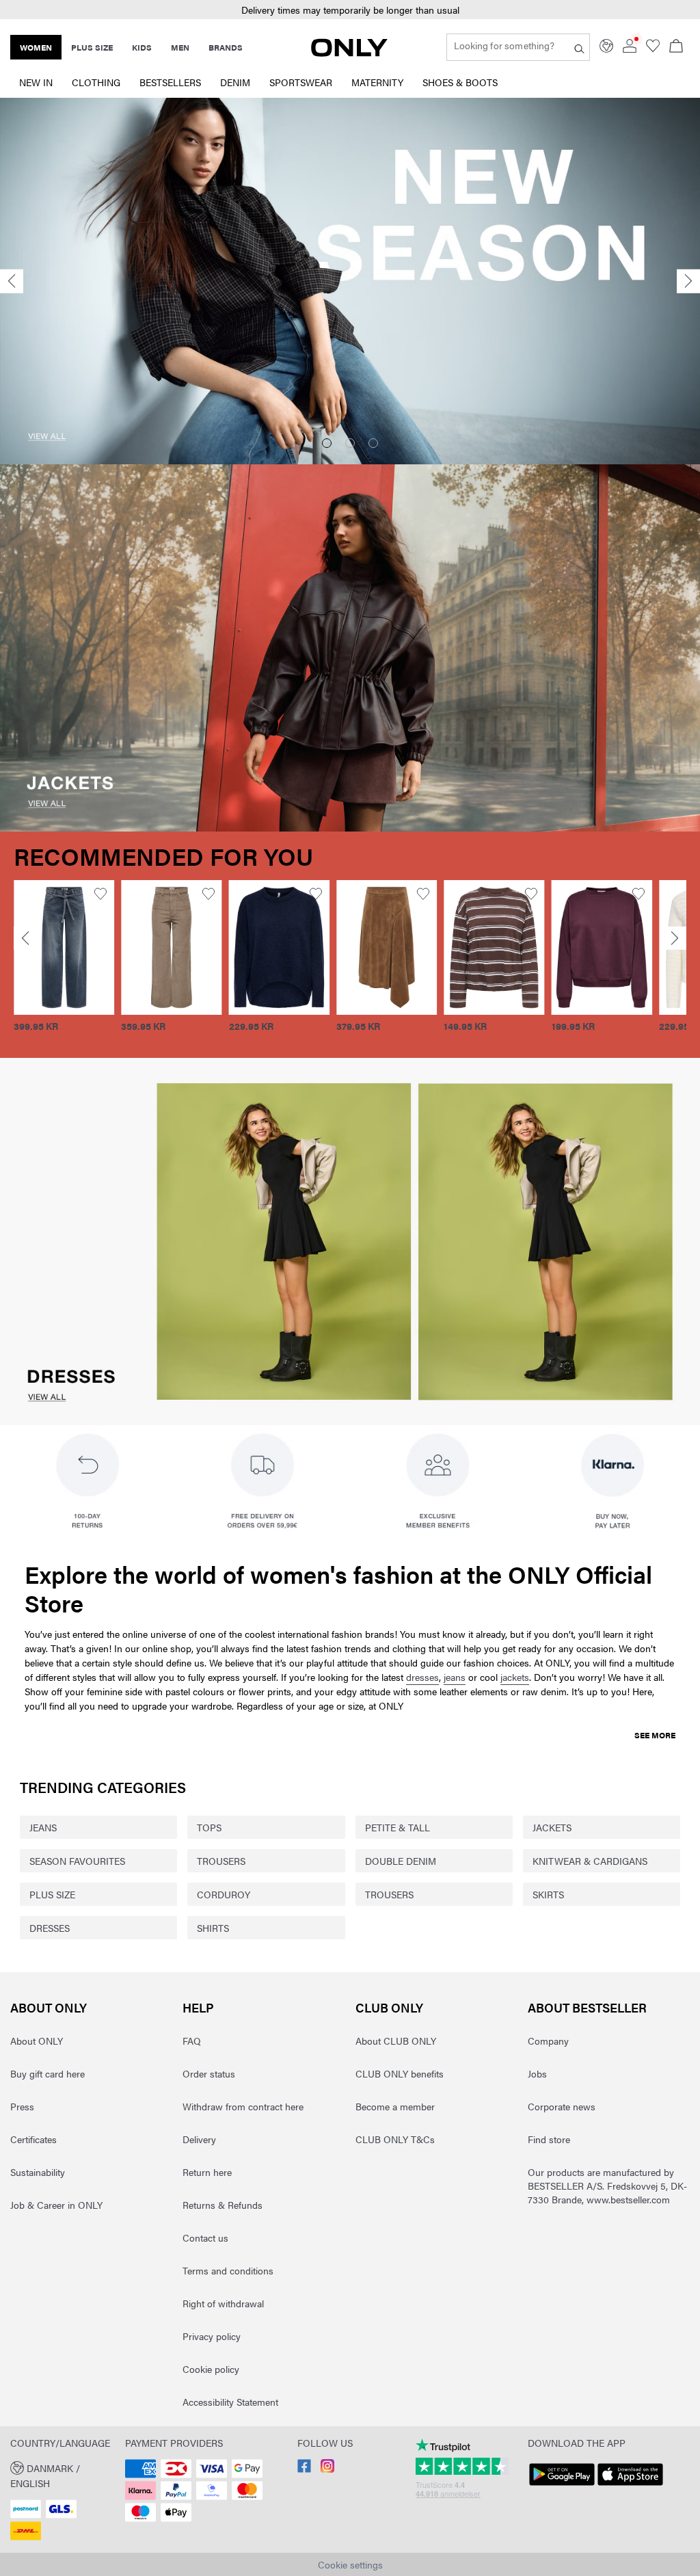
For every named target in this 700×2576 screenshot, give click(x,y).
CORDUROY (224, 1894)
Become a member (395, 2106)
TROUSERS (221, 1861)
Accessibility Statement (230, 2402)
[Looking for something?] (579, 47)
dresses (422, 1677)
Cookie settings (350, 2564)
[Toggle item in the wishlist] (101, 894)
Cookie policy (211, 2369)
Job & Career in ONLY (56, 2205)
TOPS (209, 1827)
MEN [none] (180, 47)
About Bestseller (587, 2007)
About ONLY (49, 2007)
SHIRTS (213, 1928)
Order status (209, 2073)
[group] (64, 964)
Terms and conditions (228, 2270)
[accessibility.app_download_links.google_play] (562, 2486)
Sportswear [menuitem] (301, 82)
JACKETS (552, 1827)
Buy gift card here (48, 2073)
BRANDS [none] (226, 47)
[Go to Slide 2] (350, 443)
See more (655, 1735)
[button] (64, 947)
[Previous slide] (12, 281)
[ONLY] (349, 53)
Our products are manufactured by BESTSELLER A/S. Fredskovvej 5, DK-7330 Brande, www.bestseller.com (607, 2186)
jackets (515, 1677)
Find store (549, 2139)
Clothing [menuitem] (96, 82)
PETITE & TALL (398, 1827)
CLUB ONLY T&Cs (395, 2139)
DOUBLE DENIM (401, 1861)
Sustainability (38, 2172)
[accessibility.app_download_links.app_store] (630, 2486)
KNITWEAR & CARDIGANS (590, 1861)
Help (198, 2007)
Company (548, 2041)
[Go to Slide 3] (373, 443)
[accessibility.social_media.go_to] (304, 2469)
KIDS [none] (142, 47)
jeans (455, 1677)
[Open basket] (676, 47)
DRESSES (50, 1928)
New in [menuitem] (36, 82)
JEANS (43, 1827)
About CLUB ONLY (396, 2041)
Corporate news (562, 2106)
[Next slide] (688, 281)
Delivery (199, 2139)
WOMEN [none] (36, 47)
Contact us (205, 2238)
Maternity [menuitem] (377, 82)
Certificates (33, 2139)
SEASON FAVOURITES (77, 1861)
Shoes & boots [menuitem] (460, 82)
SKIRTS (548, 1894)
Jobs (537, 2073)
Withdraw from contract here (243, 2106)
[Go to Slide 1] (327, 443)
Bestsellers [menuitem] (170, 82)
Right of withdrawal (223, 2303)
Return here (207, 2172)
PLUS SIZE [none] (92, 47)
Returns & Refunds (223, 2205)
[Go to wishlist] (653, 49)
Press (22, 2106)
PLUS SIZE (52, 1894)
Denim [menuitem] (235, 82)
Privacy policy (212, 2336)
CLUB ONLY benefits (400, 2073)
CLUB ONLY (389, 2007)
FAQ (192, 2041)
